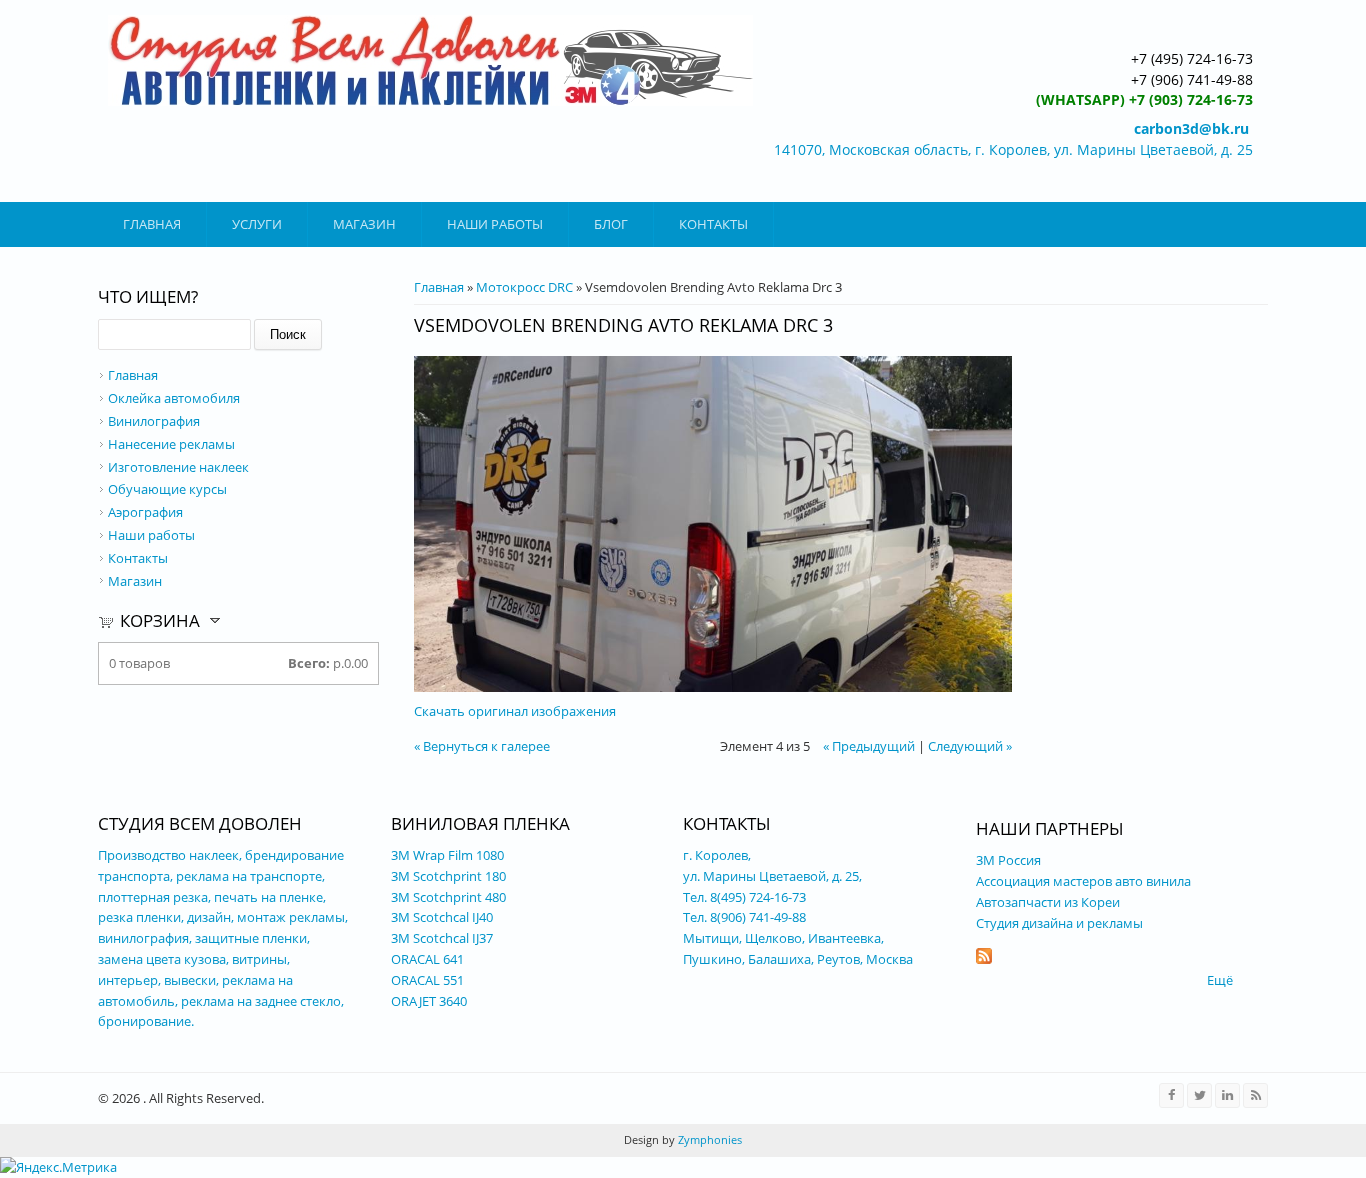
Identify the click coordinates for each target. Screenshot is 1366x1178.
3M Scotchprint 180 (448, 876)
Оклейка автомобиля (174, 398)
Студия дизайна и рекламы (1059, 923)
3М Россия (1008, 860)
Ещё (1220, 980)
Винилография (154, 421)
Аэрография (145, 512)
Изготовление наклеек (178, 467)
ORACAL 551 (427, 980)
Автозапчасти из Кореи (1049, 902)
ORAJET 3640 (429, 1001)
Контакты (713, 224)
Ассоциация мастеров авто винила (1083, 881)
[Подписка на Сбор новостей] (984, 959)
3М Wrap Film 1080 (447, 855)
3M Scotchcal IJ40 (442, 917)
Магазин (364, 224)
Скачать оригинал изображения (515, 711)
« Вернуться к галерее (482, 746)
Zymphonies (708, 1139)
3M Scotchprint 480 (448, 897)
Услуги (257, 224)
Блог (611, 224)
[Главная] (430, 60)
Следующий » (970, 746)
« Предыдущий (869, 746)
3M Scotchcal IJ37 (442, 938)
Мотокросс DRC (524, 287)
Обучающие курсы (167, 489)
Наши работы (495, 224)
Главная (152, 224)
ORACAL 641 (427, 959)
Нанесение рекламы (171, 444)
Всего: (309, 663)
